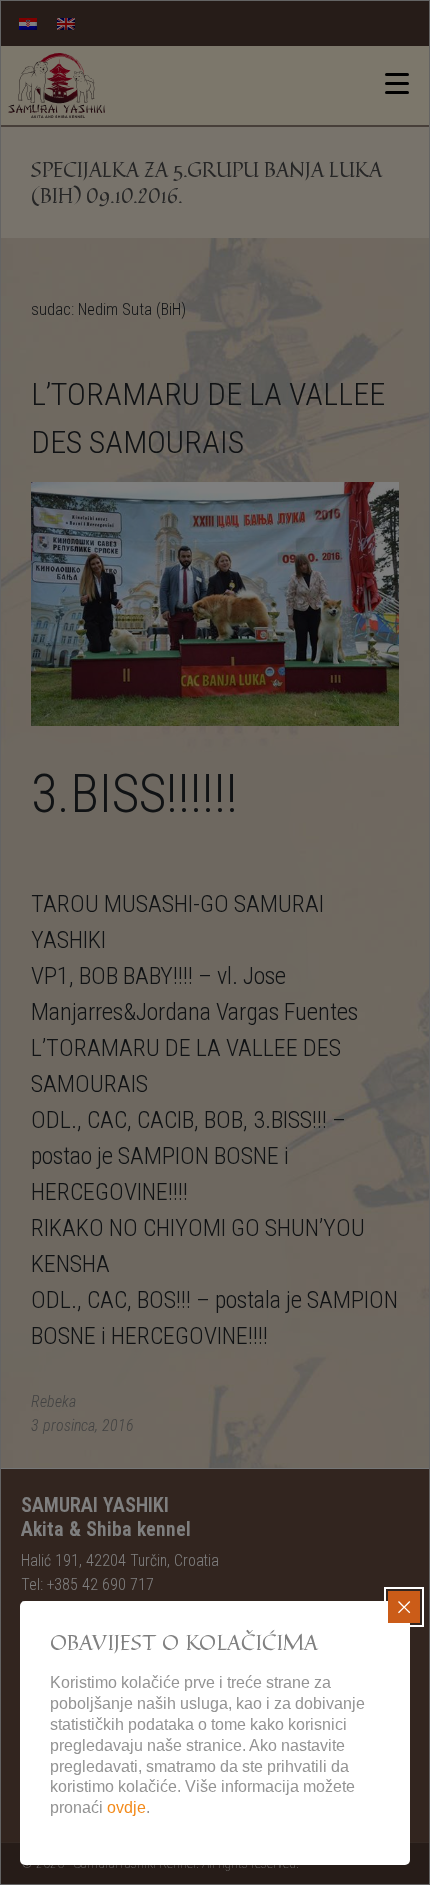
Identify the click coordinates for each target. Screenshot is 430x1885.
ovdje (126, 1807)
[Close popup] (404, 1607)
